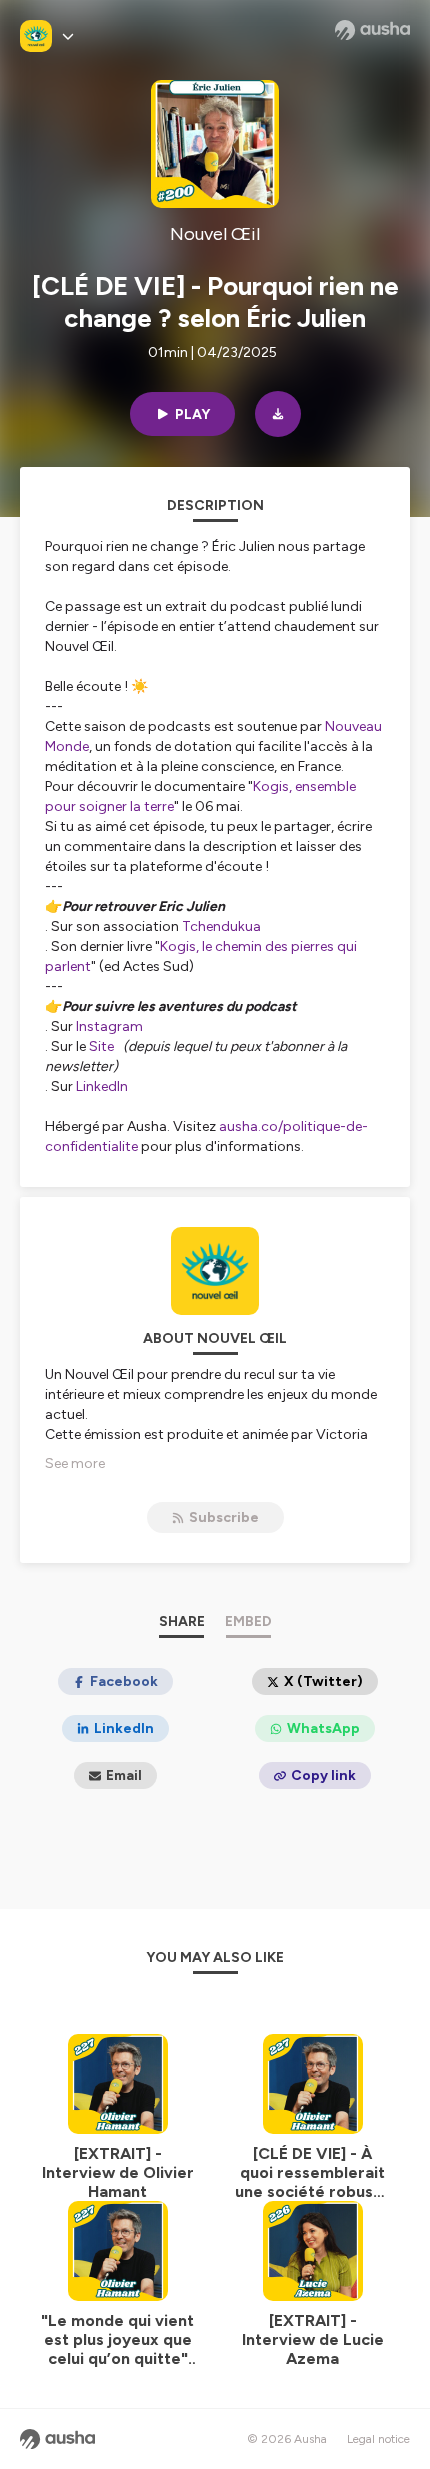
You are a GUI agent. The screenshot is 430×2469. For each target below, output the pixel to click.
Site (104, 1046)
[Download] (278, 414)
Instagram (111, 1026)
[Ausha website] (372, 30)
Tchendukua (221, 926)
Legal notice (378, 2439)
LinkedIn (102, 1086)
